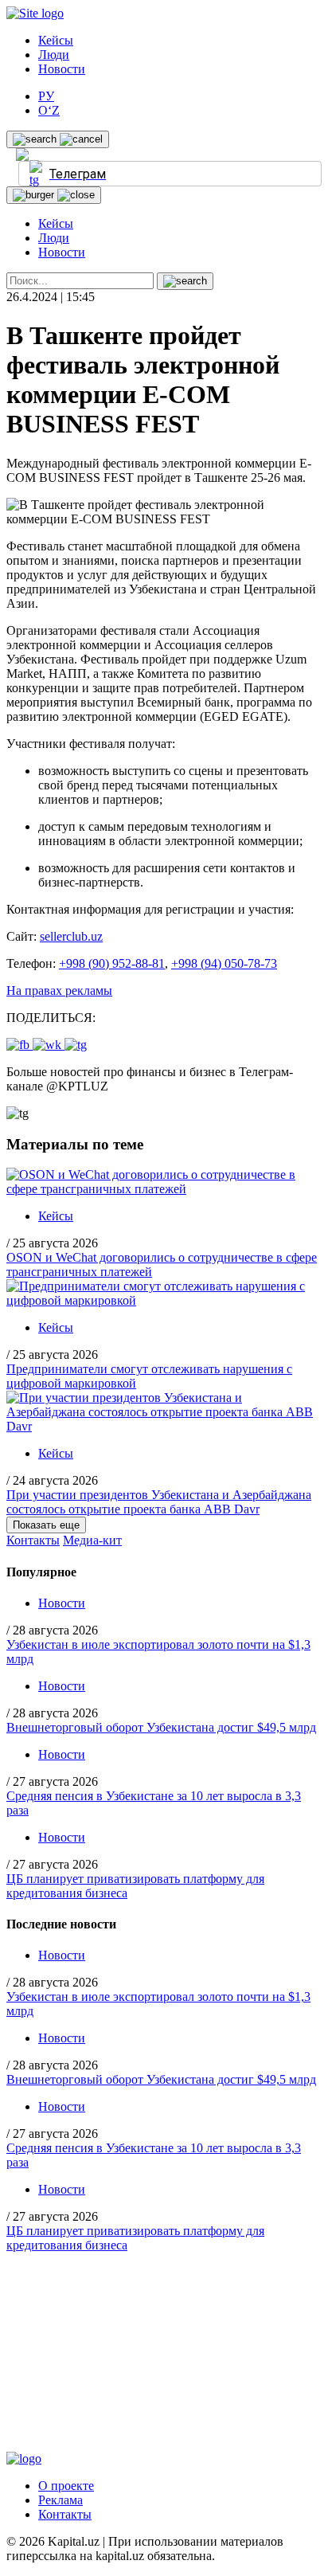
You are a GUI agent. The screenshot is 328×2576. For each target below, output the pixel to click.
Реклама (61, 2500)
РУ (46, 96)
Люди (54, 55)
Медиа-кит (92, 1540)
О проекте (66, 2486)
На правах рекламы (59, 990)
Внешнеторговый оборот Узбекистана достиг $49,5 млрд (161, 1727)
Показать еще (46, 1525)
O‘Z (49, 110)
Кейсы (56, 40)
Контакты (33, 1540)
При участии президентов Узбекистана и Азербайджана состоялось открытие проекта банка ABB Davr (159, 1502)
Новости (62, 69)
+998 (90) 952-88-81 (112, 963)
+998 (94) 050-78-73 (224, 963)
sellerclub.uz (71, 936)
